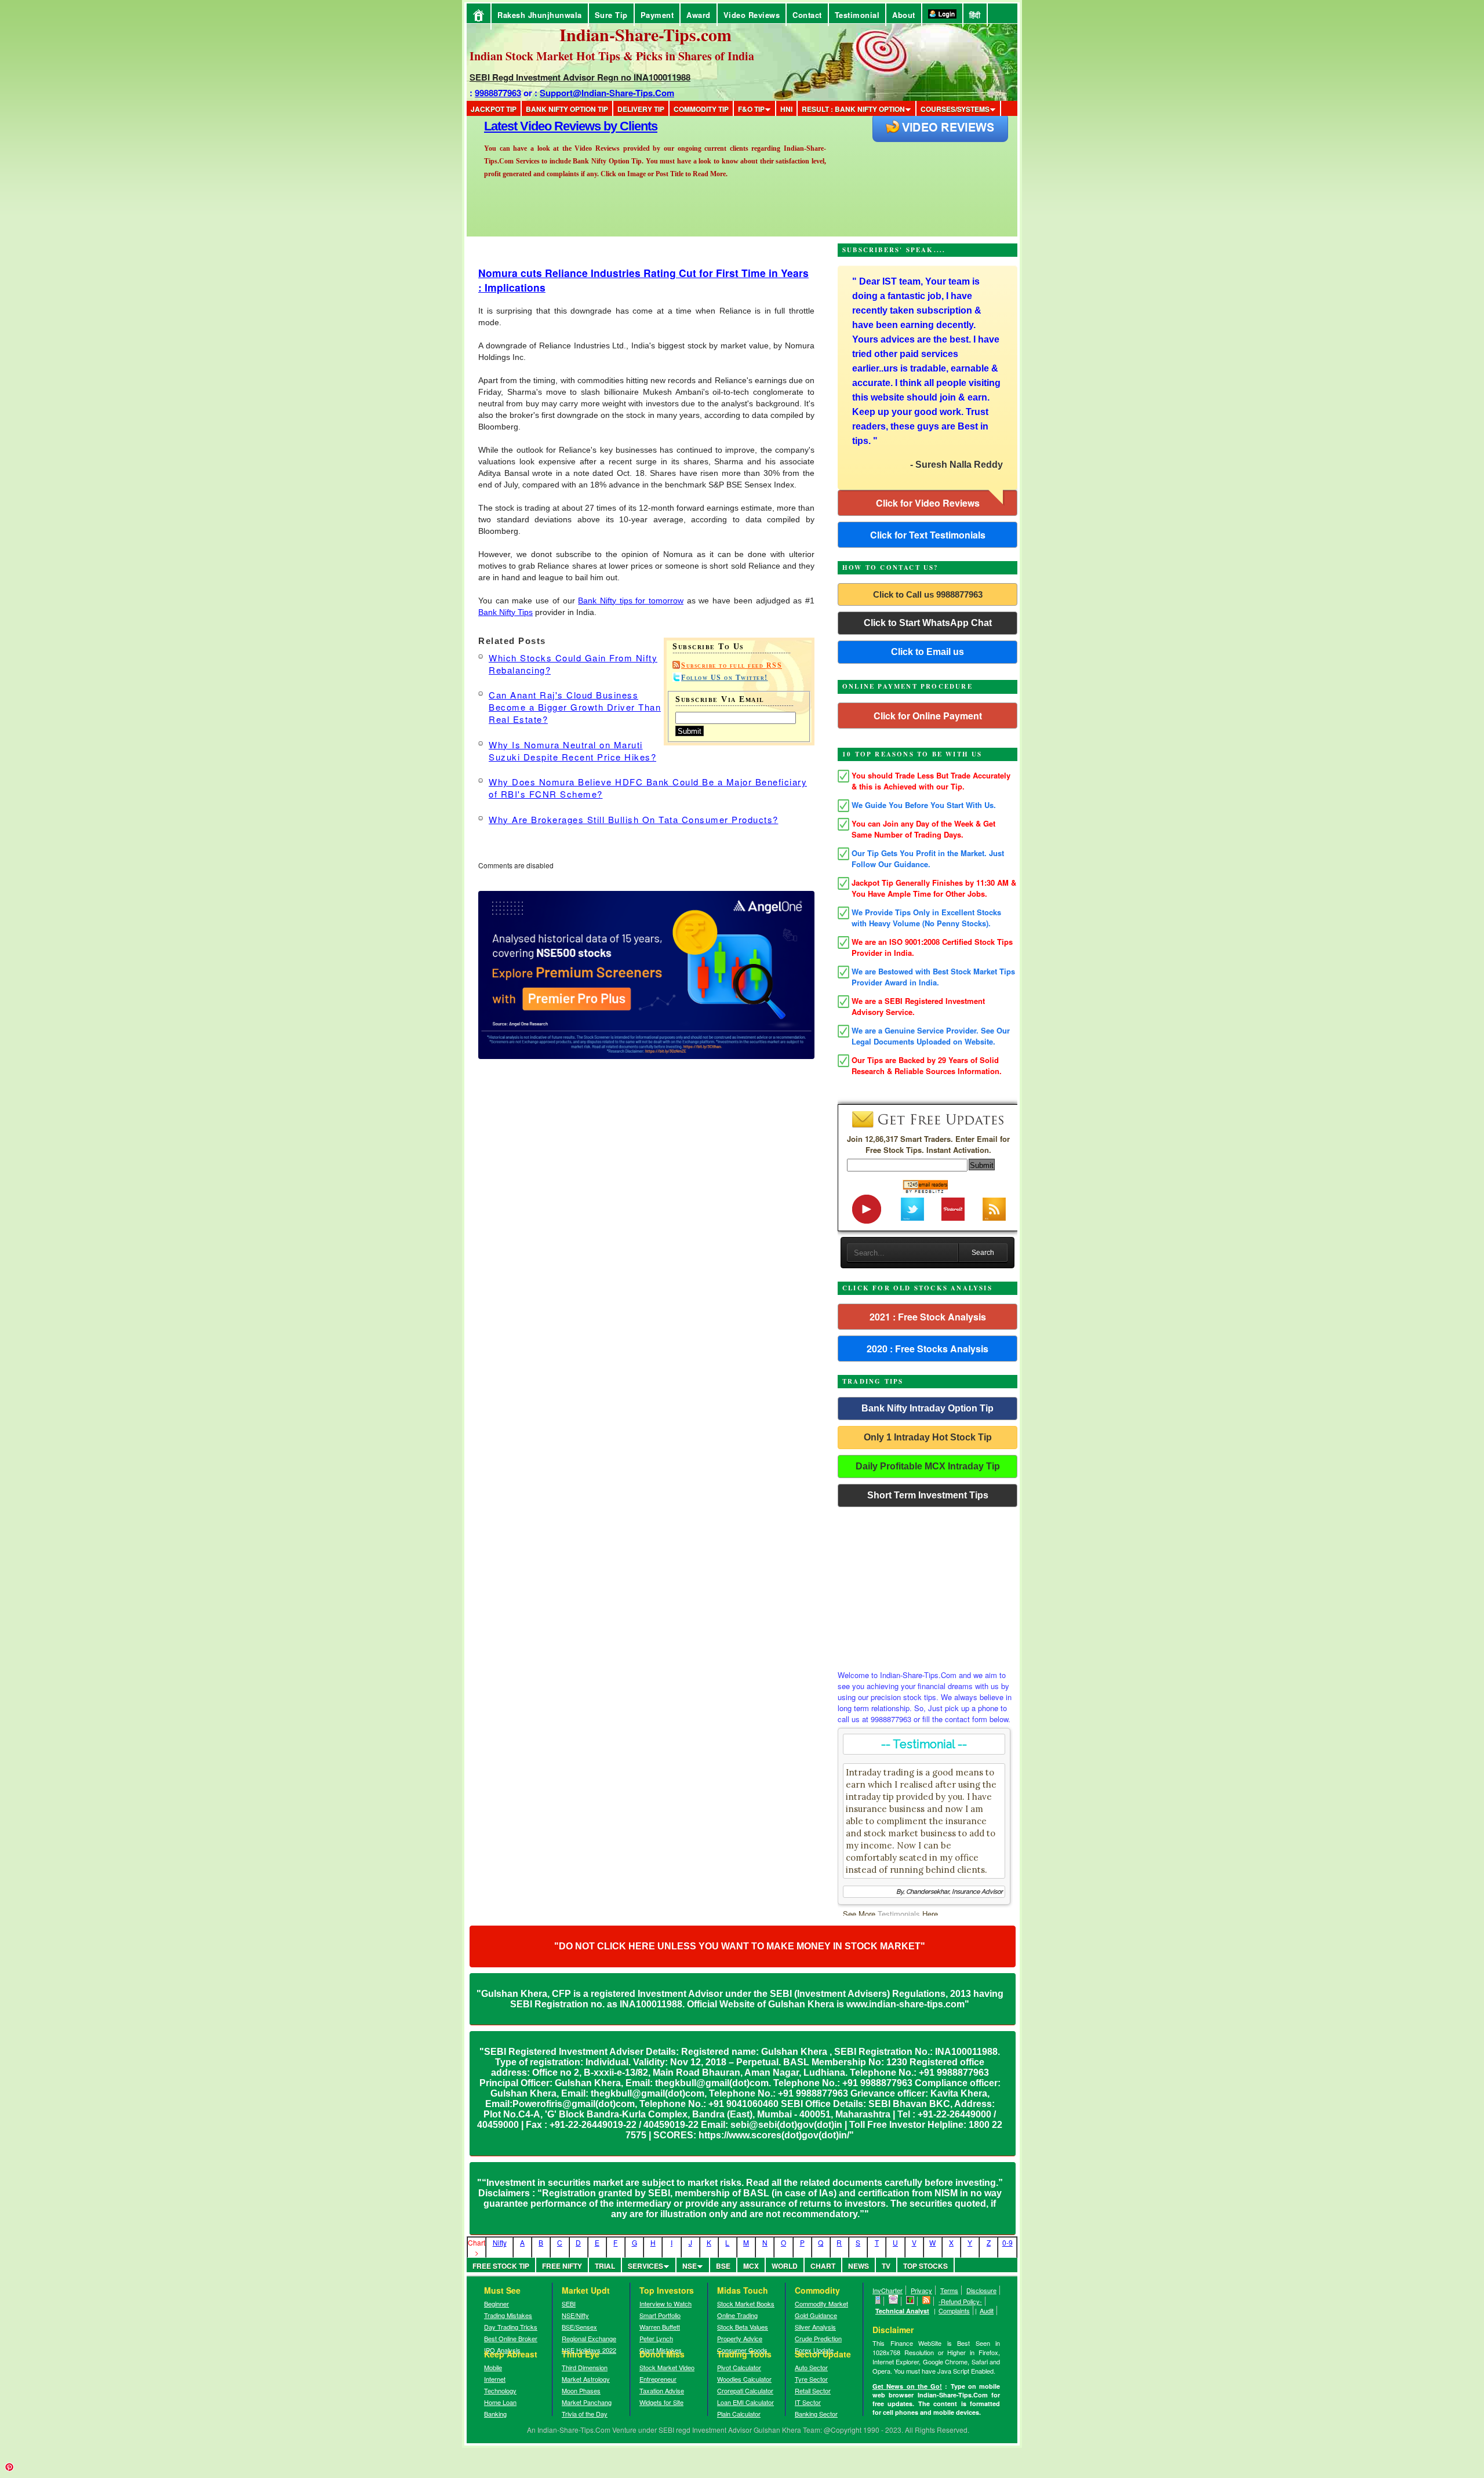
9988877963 (498, 93)
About (904, 15)
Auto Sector (811, 2367)
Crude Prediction (818, 2338)
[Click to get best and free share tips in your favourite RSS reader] (927, 2301)
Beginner (497, 2304)
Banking (495, 2414)
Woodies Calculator (744, 2379)
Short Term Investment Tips (928, 1495)
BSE (723, 2266)
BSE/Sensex (579, 2327)
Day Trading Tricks (511, 2327)
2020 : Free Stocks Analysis (927, 1349)
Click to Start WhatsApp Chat (928, 623)
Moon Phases (581, 2390)
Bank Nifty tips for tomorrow (631, 601)
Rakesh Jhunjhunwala (540, 15)
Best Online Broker (511, 2338)
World (785, 2266)
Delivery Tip (641, 109)
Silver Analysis (815, 2327)
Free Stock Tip (501, 2266)
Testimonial (857, 15)
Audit (987, 2310)
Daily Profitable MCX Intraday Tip (928, 1466)
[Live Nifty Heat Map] (910, 2301)
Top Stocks (925, 2266)
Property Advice (740, 2338)
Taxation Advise (662, 2390)
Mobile (493, 2367)
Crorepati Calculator (745, 2390)
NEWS (859, 2266)
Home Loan (500, 2402)
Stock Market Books (746, 2304)
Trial (605, 2266)
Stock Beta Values (743, 2327)
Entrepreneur (658, 2379)
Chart (823, 2266)
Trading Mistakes (508, 2315)
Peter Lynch (656, 2338)
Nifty (500, 2242)
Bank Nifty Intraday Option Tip (927, 1408)
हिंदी (975, 15)
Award (699, 15)
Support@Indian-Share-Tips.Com (607, 93)
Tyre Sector (811, 2379)
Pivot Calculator (739, 2367)
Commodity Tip (701, 109)
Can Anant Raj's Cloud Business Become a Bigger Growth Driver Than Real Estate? (575, 707)
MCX (751, 2266)
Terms (949, 2290)
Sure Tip (611, 15)
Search (983, 1253)
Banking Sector (816, 2414)
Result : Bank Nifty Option (853, 109)
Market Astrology (586, 2379)
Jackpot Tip (494, 109)
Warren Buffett (660, 2327)
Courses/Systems (955, 109)
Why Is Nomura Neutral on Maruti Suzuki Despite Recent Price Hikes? (572, 751)
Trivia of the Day (585, 2414)
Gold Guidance (816, 2315)
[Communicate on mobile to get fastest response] (878, 2301)
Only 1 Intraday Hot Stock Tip (928, 1437)
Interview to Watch (665, 2304)
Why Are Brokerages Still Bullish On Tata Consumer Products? (634, 819)
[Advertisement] (927, 1585)
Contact (807, 15)
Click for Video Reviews (928, 503)
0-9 (1007, 2242)
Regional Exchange (589, 2338)
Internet (495, 2379)
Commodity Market (821, 2304)
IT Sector (808, 2402)
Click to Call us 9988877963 (928, 594)
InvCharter (888, 2290)
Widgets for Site (661, 2402)
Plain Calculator (739, 2414)
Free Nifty (562, 2266)
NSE (690, 2266)
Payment (657, 15)
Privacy (921, 2290)
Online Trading (737, 2315)
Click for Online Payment (928, 716)
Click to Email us (927, 652)
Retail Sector (813, 2390)
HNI (786, 109)
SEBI (569, 2304)
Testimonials (899, 1914)
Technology (500, 2390)
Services (645, 2266)
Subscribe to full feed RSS (732, 665)
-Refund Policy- (960, 2301)
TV (886, 2266)
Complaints (954, 2310)
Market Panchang (587, 2402)
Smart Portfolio (660, 2315)
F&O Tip (751, 109)
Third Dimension (585, 2367)
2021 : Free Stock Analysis (928, 1317)
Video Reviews (752, 15)
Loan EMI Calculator (745, 2402)
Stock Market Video (667, 2367)
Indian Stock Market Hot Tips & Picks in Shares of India (612, 56)
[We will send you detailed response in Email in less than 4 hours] (894, 2301)
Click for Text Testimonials (928, 535)
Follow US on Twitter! (725, 678)
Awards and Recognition (551, 126)
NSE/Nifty (575, 2315)
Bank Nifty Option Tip (567, 109)
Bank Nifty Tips (505, 612)
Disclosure (981, 2290)
